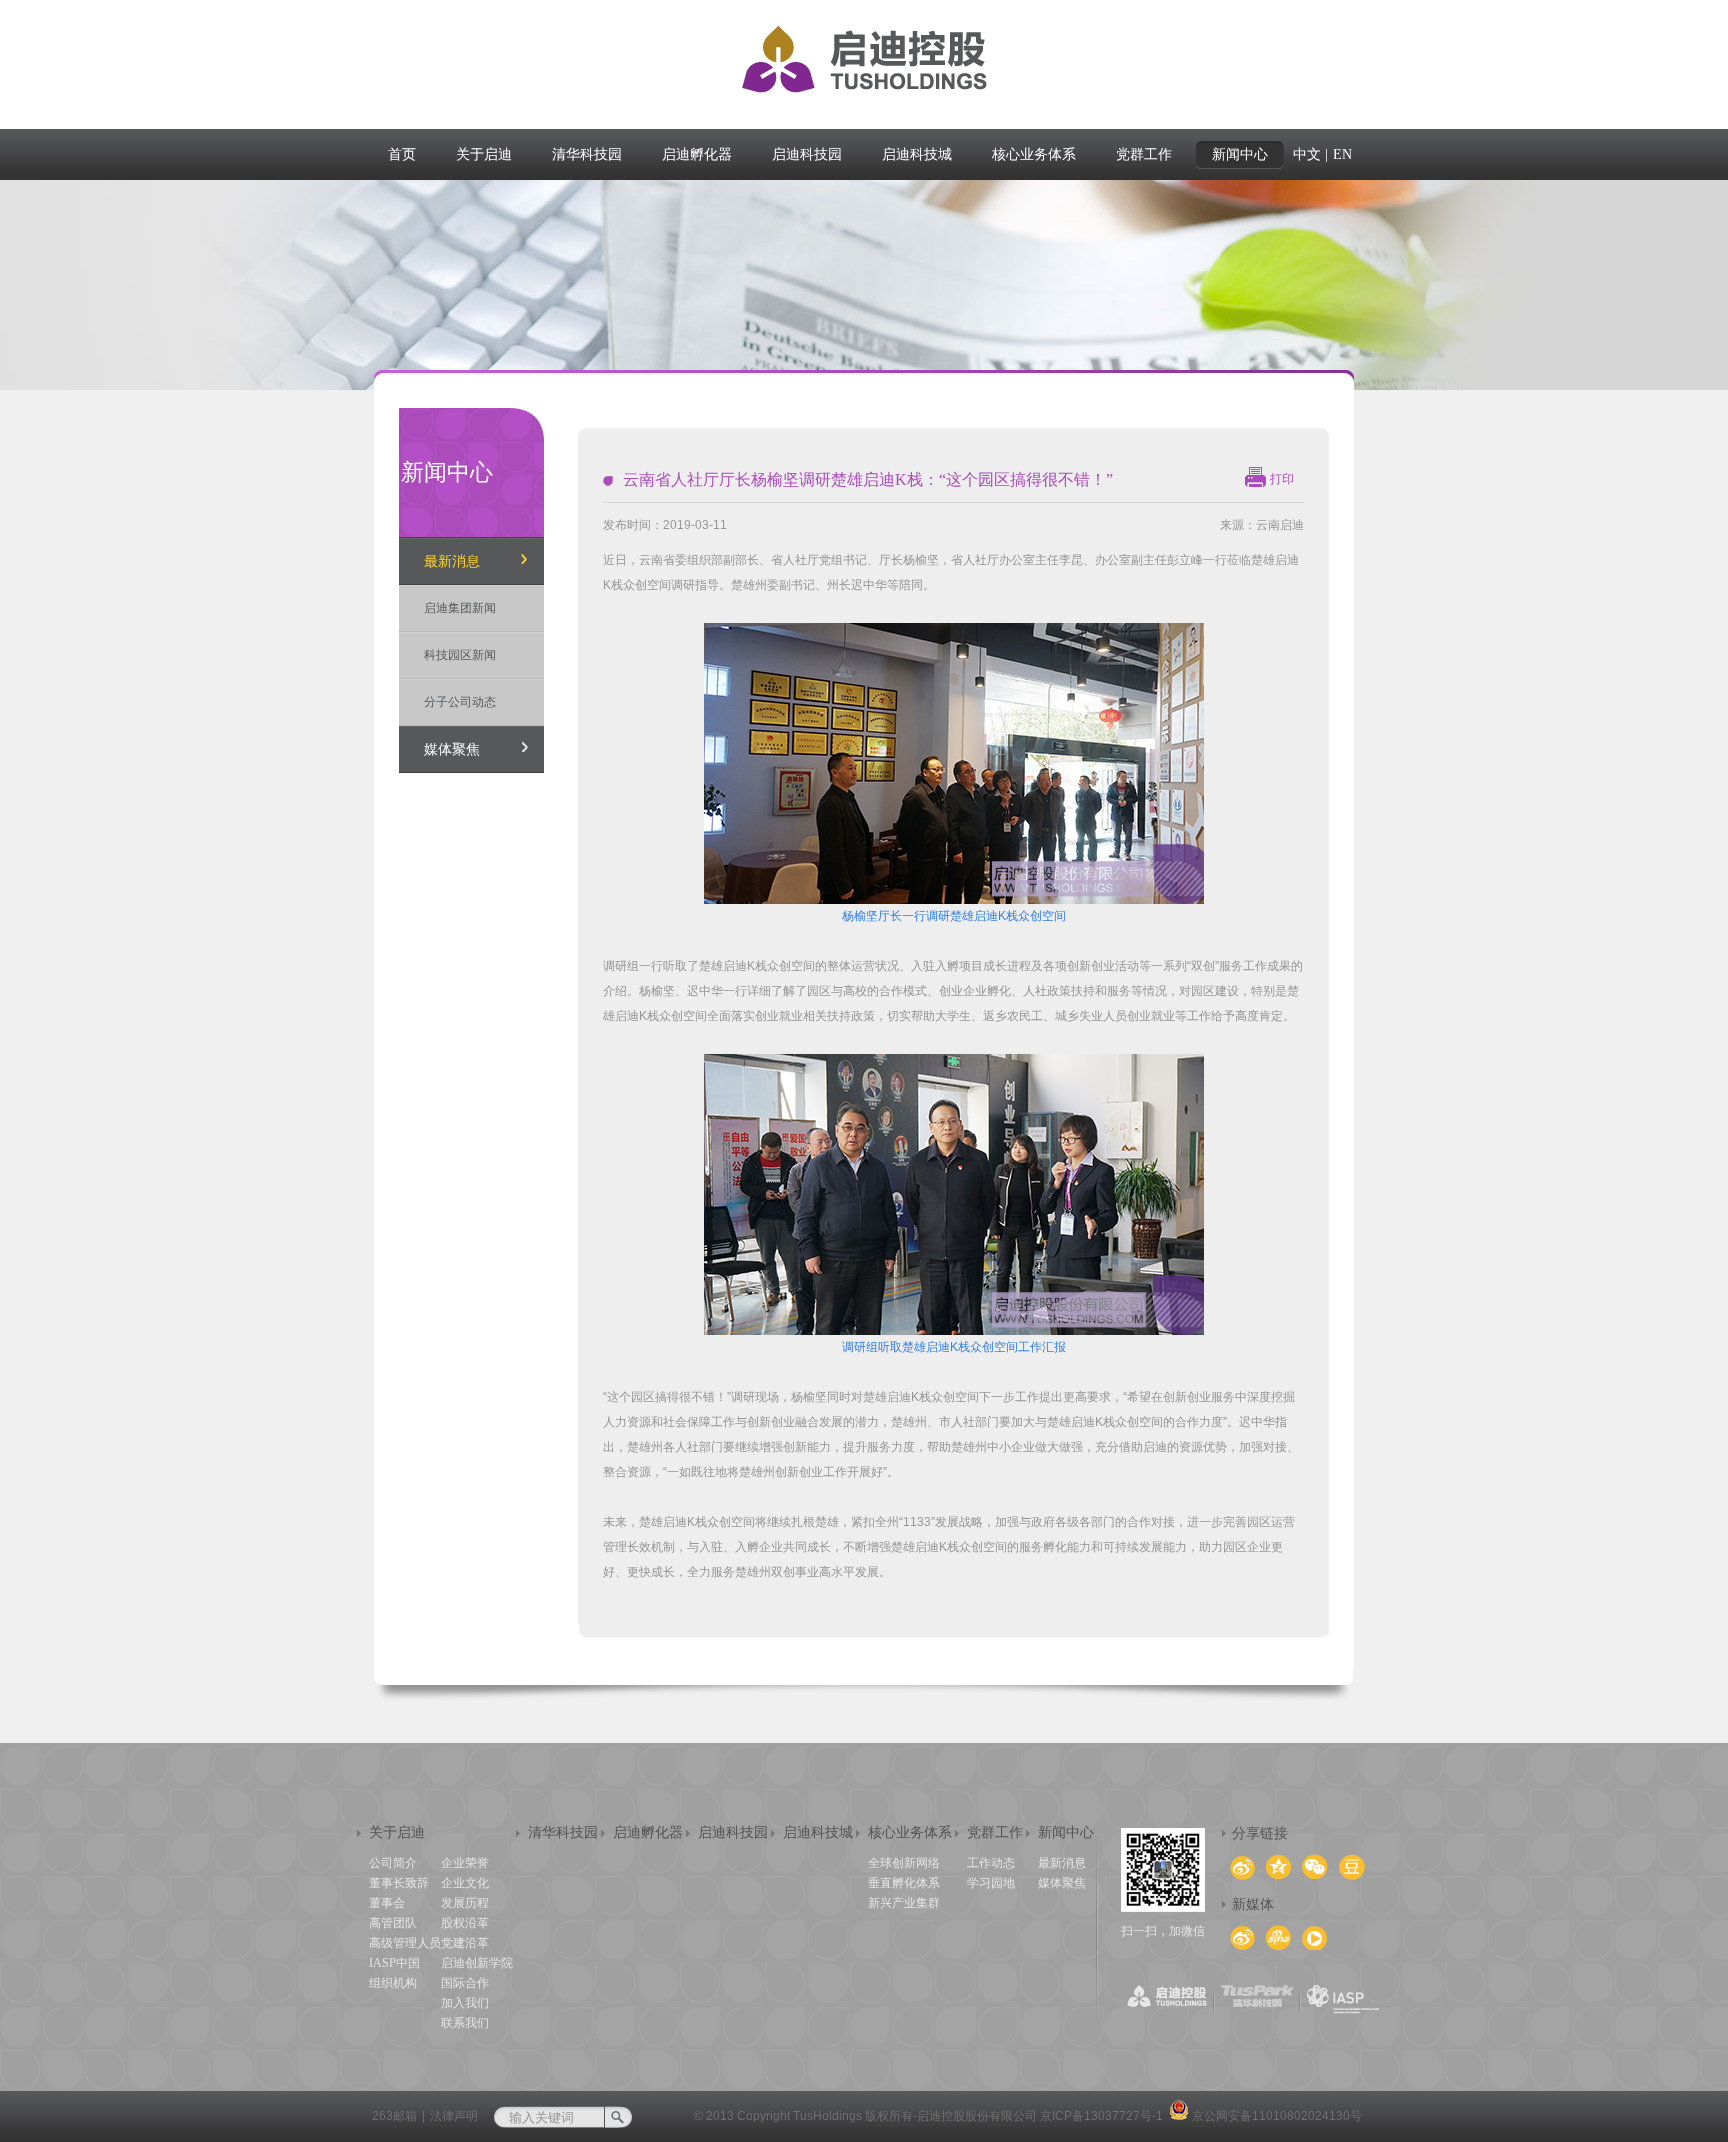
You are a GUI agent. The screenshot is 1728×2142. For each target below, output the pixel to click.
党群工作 (995, 1832)
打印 (1282, 479)
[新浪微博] (1278, 1937)
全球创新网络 (904, 1863)
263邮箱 (394, 2116)
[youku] (1314, 1938)
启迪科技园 (733, 1832)
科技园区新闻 (460, 655)
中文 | (1310, 154)
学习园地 (991, 1883)
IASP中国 (394, 1963)
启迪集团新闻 (460, 608)
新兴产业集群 (904, 1903)
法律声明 (454, 2116)
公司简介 (393, 1863)
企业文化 (465, 1883)
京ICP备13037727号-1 (1101, 2116)
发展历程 (465, 1903)
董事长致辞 (399, 1883)
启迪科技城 (818, 1832)
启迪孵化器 (648, 1832)
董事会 (387, 1903)
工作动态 (991, 1863)
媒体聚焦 (452, 749)
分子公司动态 (460, 702)
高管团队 (393, 1923)
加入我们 (465, 2003)
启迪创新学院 (477, 1963)
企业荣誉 (465, 1863)
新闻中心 (1066, 1832)
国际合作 (465, 1983)
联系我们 (465, 2023)
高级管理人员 (405, 1943)
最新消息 (452, 561)
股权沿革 (465, 1923)
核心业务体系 (910, 1832)
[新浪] (1242, 1938)
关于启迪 (397, 1832)
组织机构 (393, 1983)
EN (1342, 154)
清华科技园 (563, 1832)
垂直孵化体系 (904, 1883)
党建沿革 (465, 1943)
